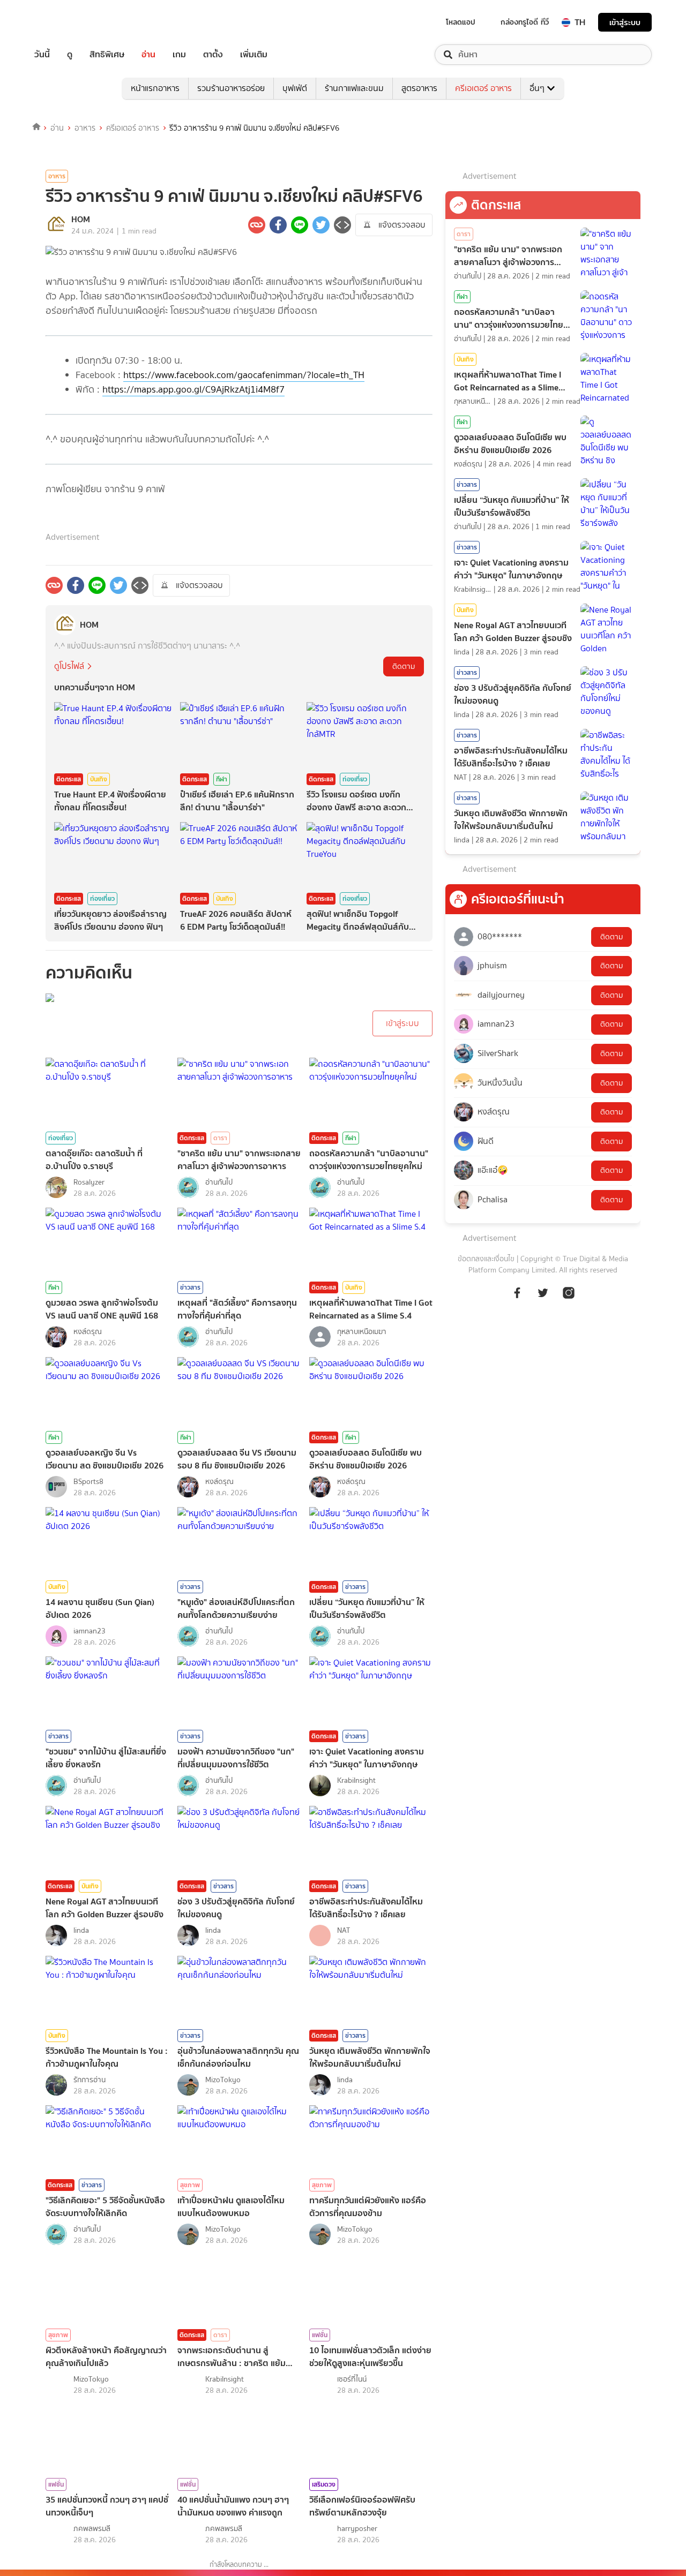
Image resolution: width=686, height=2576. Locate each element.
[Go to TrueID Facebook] (517, 1298)
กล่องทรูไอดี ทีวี (525, 22)
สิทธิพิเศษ (107, 55)
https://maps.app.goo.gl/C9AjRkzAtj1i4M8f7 (193, 389)
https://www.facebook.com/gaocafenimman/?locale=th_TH (244, 375)
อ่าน (148, 55)
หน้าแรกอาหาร (155, 88)
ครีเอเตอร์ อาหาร (483, 88)
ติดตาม (404, 666)
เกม (179, 55)
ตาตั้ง (213, 55)
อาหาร (85, 128)
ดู (70, 55)
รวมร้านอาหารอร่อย (231, 88)
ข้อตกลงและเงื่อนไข (486, 1259)
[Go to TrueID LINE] (569, 1298)
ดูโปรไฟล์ (69, 666)
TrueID (66, 22)
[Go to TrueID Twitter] (543, 1298)
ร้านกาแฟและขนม (354, 88)
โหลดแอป (461, 22)
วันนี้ (42, 55)
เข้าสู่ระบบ (625, 22)
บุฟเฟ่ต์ (295, 88)
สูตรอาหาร (419, 88)
